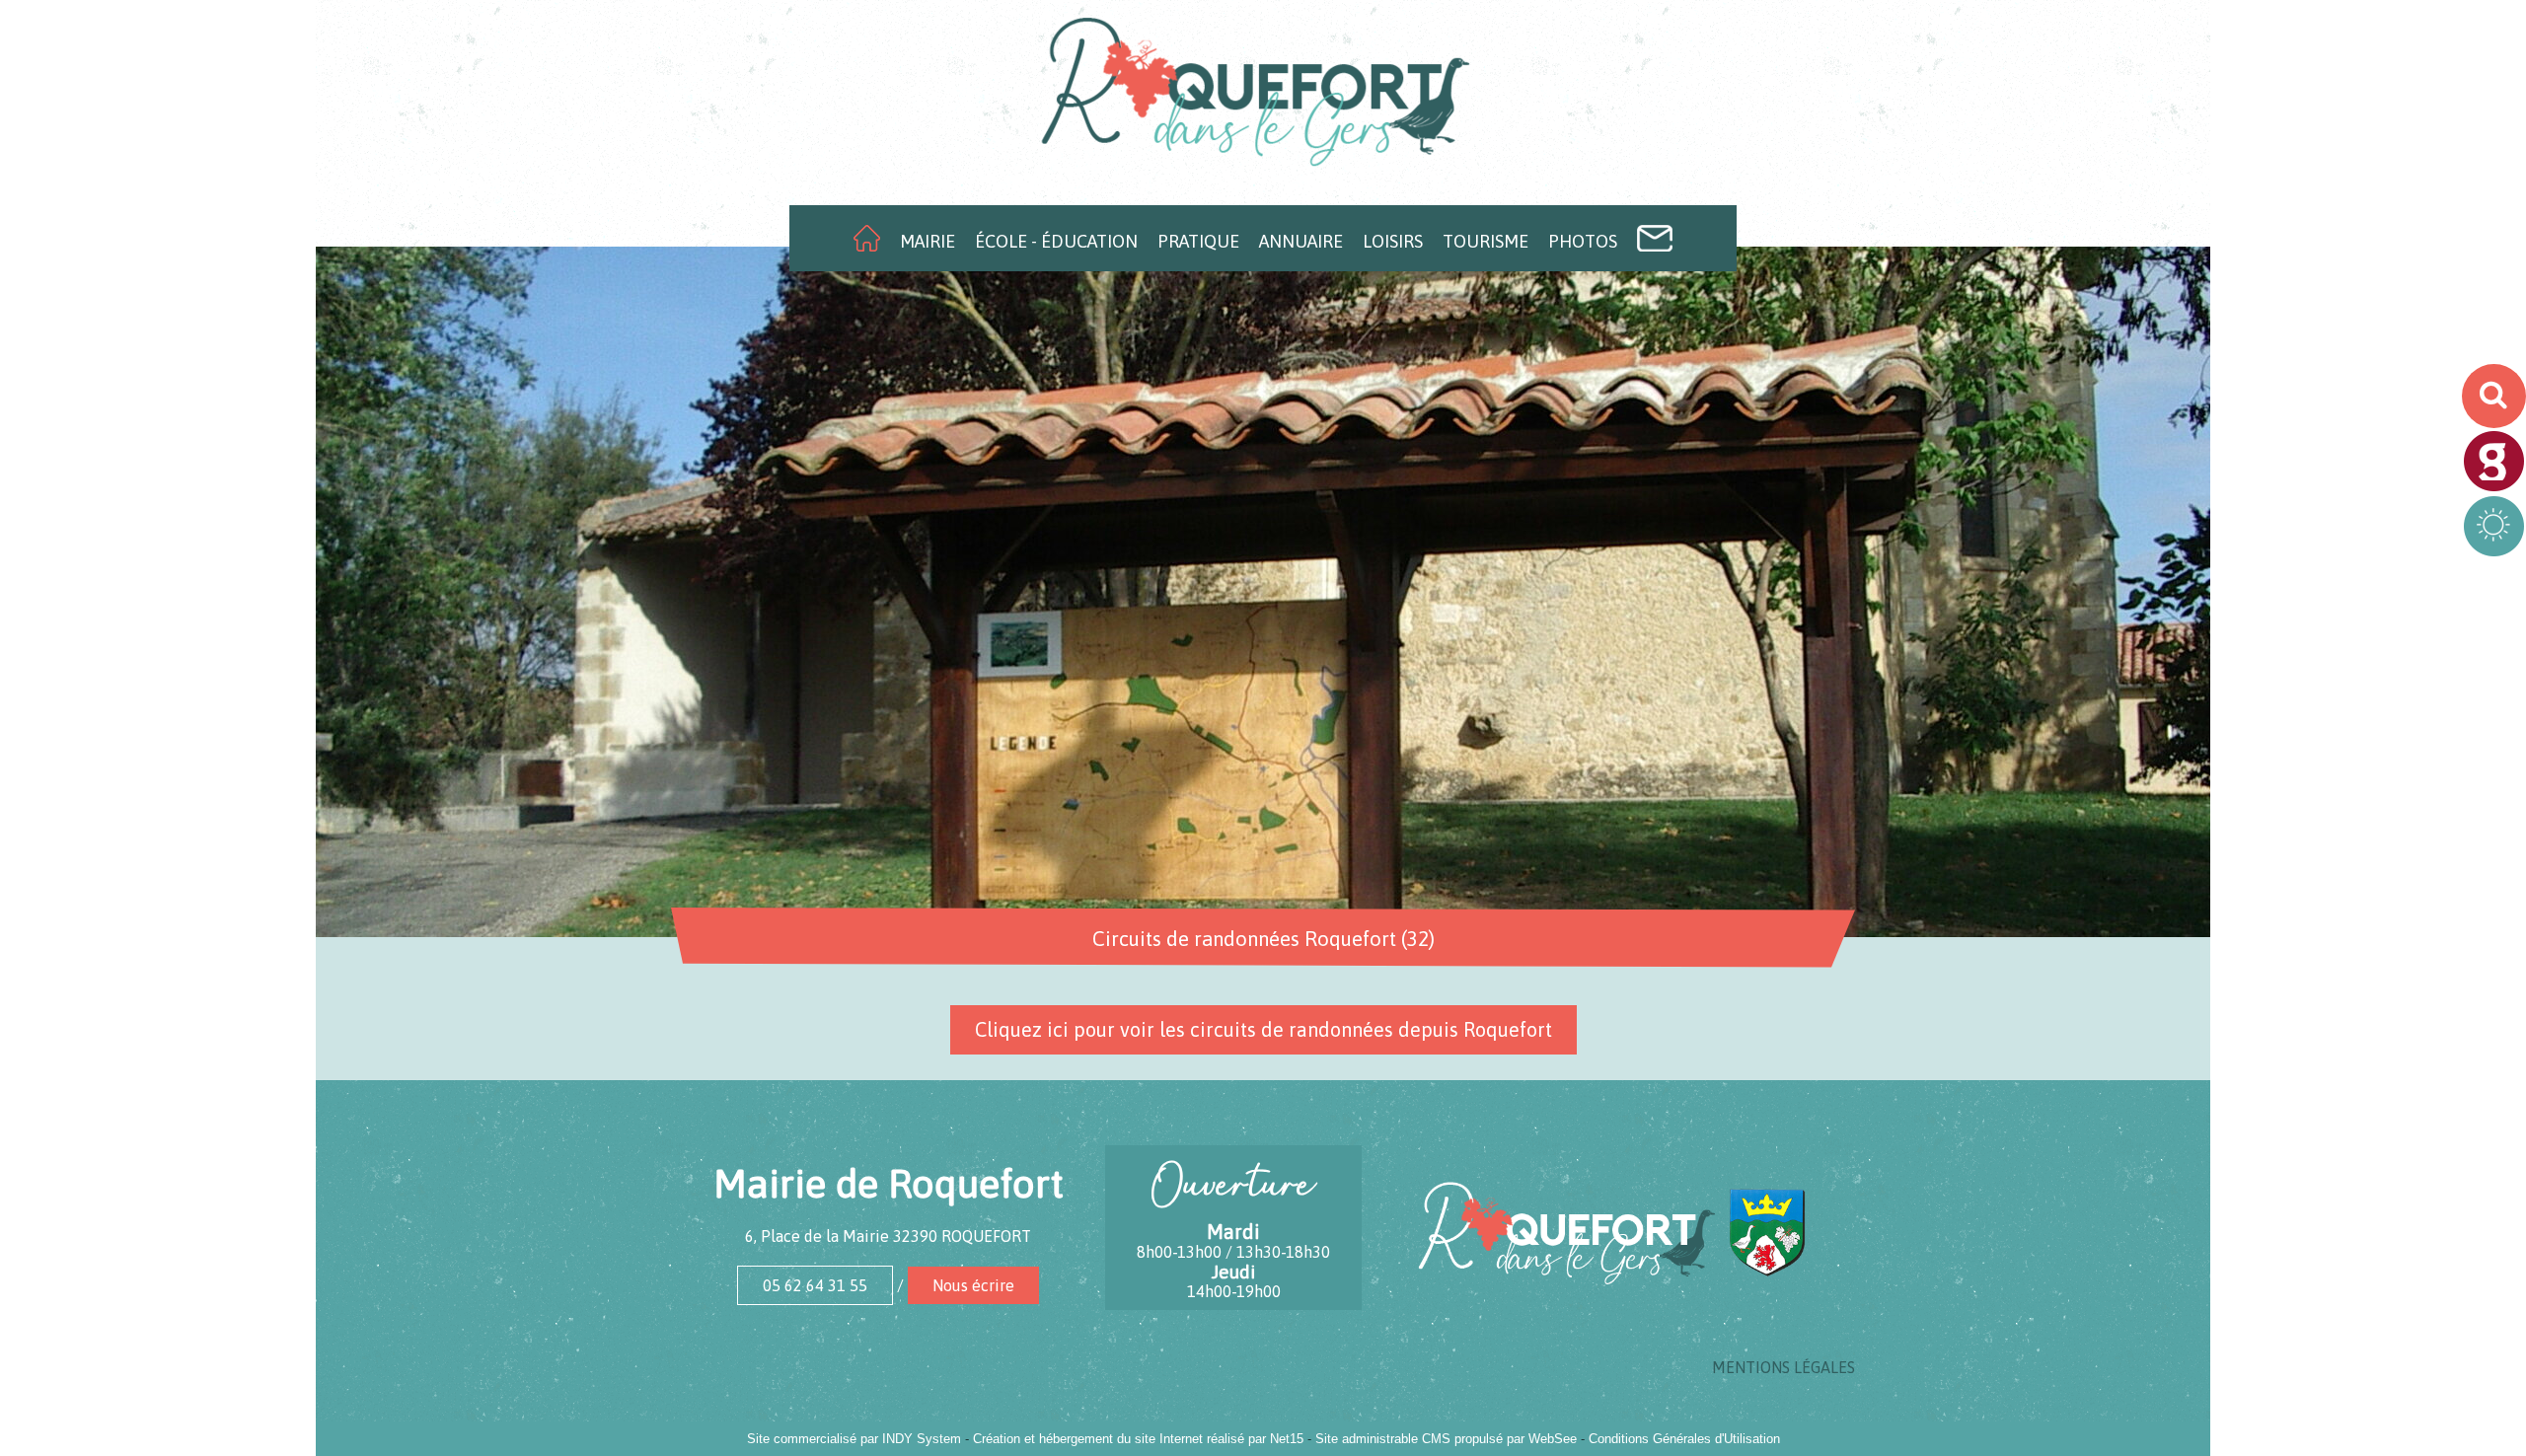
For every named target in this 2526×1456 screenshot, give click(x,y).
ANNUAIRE (1301, 241)
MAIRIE (928, 241)
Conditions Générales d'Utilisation (1684, 1439)
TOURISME (1486, 241)
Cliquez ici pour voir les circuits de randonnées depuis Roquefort (1263, 1029)
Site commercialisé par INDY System (854, 1439)
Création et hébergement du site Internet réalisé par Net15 (1138, 1439)
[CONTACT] (1655, 238)
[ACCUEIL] (867, 238)
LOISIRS (1393, 241)
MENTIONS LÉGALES (1783, 1367)
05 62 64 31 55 (815, 1285)
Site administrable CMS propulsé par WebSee (1446, 1439)
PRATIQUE (1198, 241)
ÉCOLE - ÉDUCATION (1056, 241)
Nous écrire (973, 1285)
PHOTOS (1583, 241)
